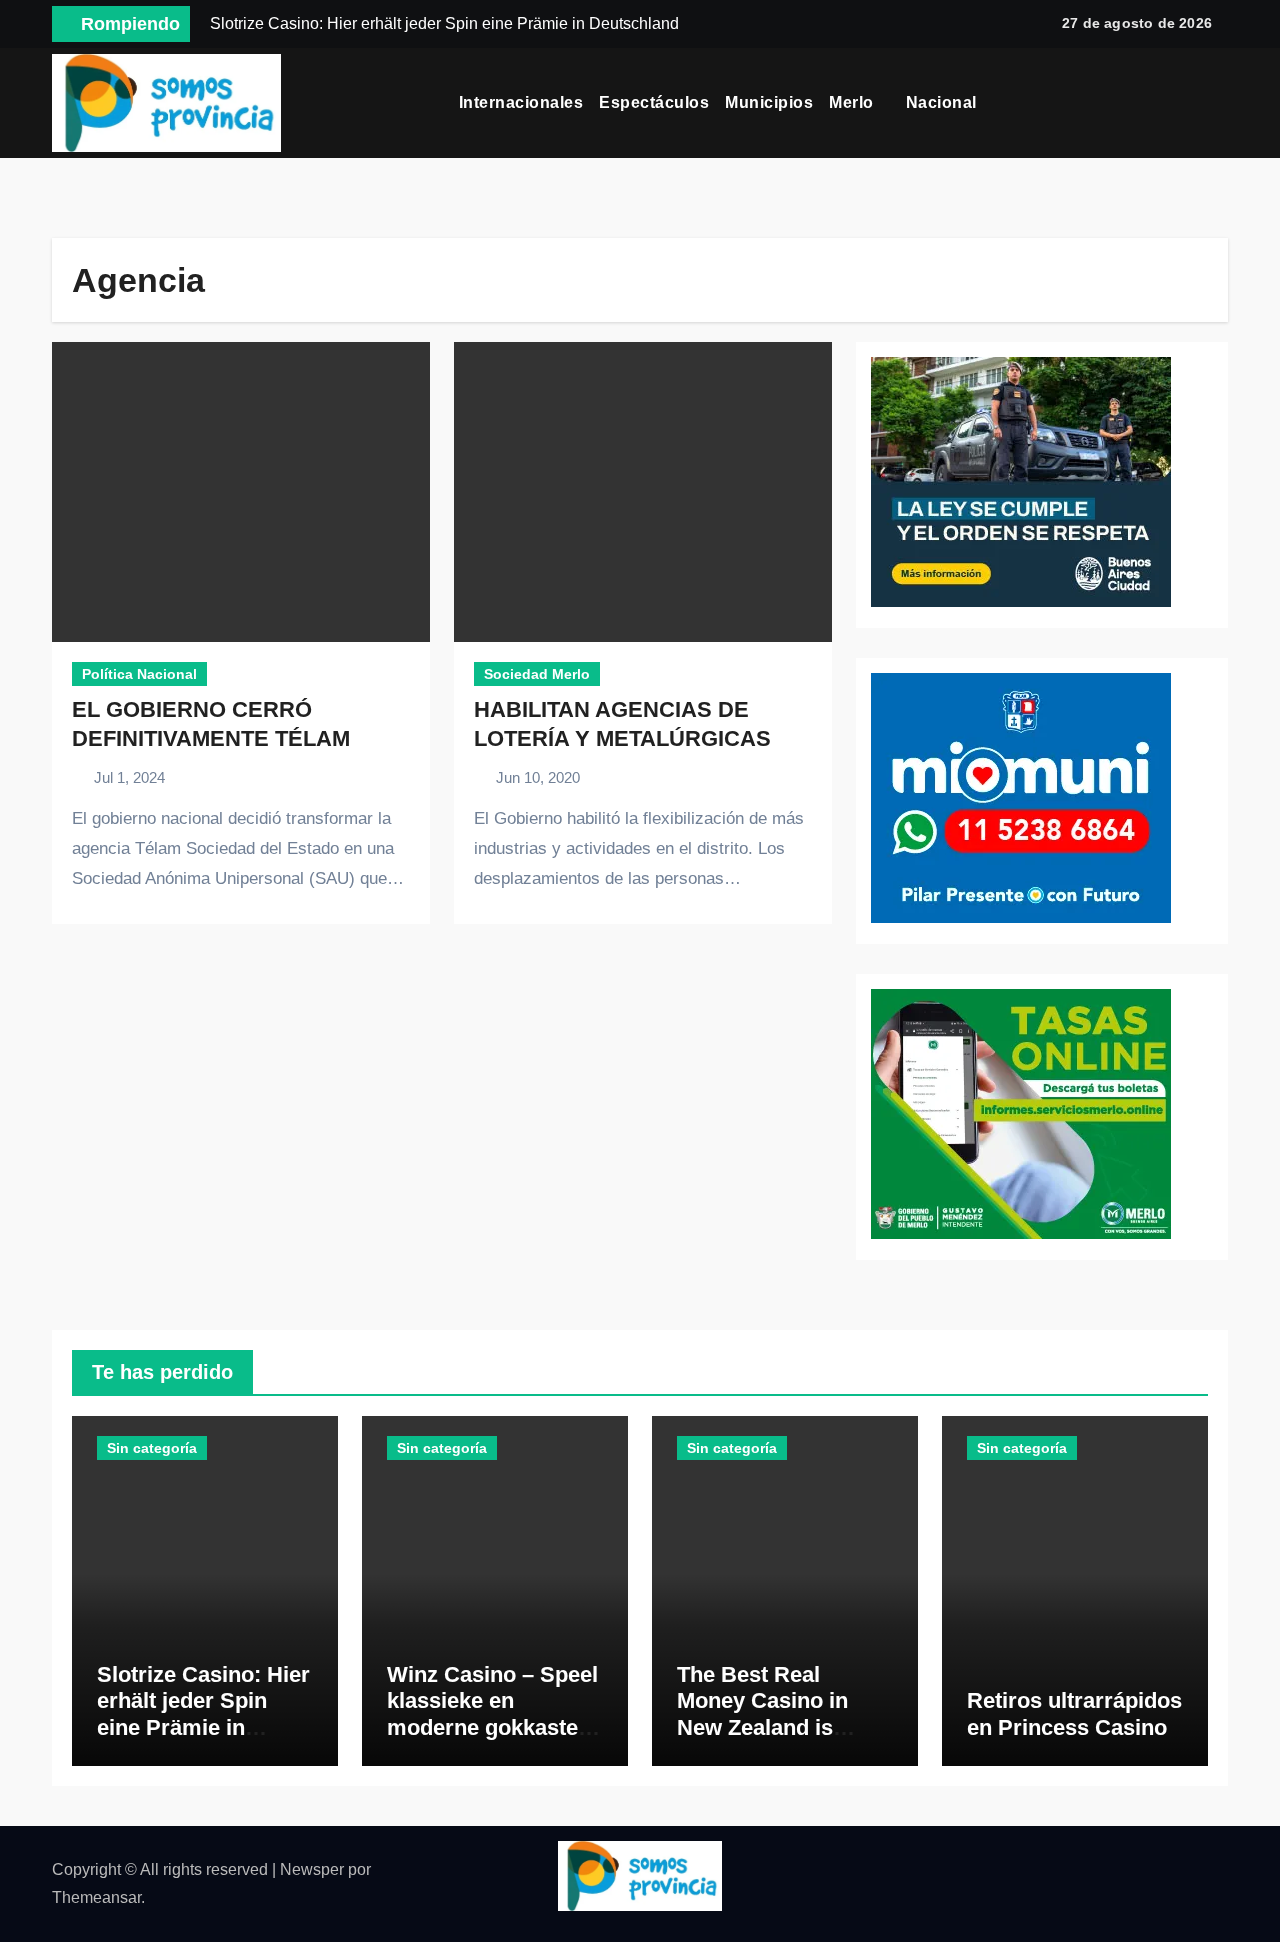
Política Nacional (139, 674)
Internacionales (521, 102)
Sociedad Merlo (537, 674)
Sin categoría (152, 1448)
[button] (1221, 103)
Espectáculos (654, 102)
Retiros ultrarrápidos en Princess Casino (1074, 1713)
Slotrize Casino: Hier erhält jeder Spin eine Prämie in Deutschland (203, 1714)
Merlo (853, 102)
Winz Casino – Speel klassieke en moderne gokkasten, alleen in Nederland (492, 1714)
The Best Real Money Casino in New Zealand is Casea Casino (762, 1714)
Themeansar (96, 1897)
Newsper (312, 1869)
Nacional (944, 102)
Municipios (769, 102)
